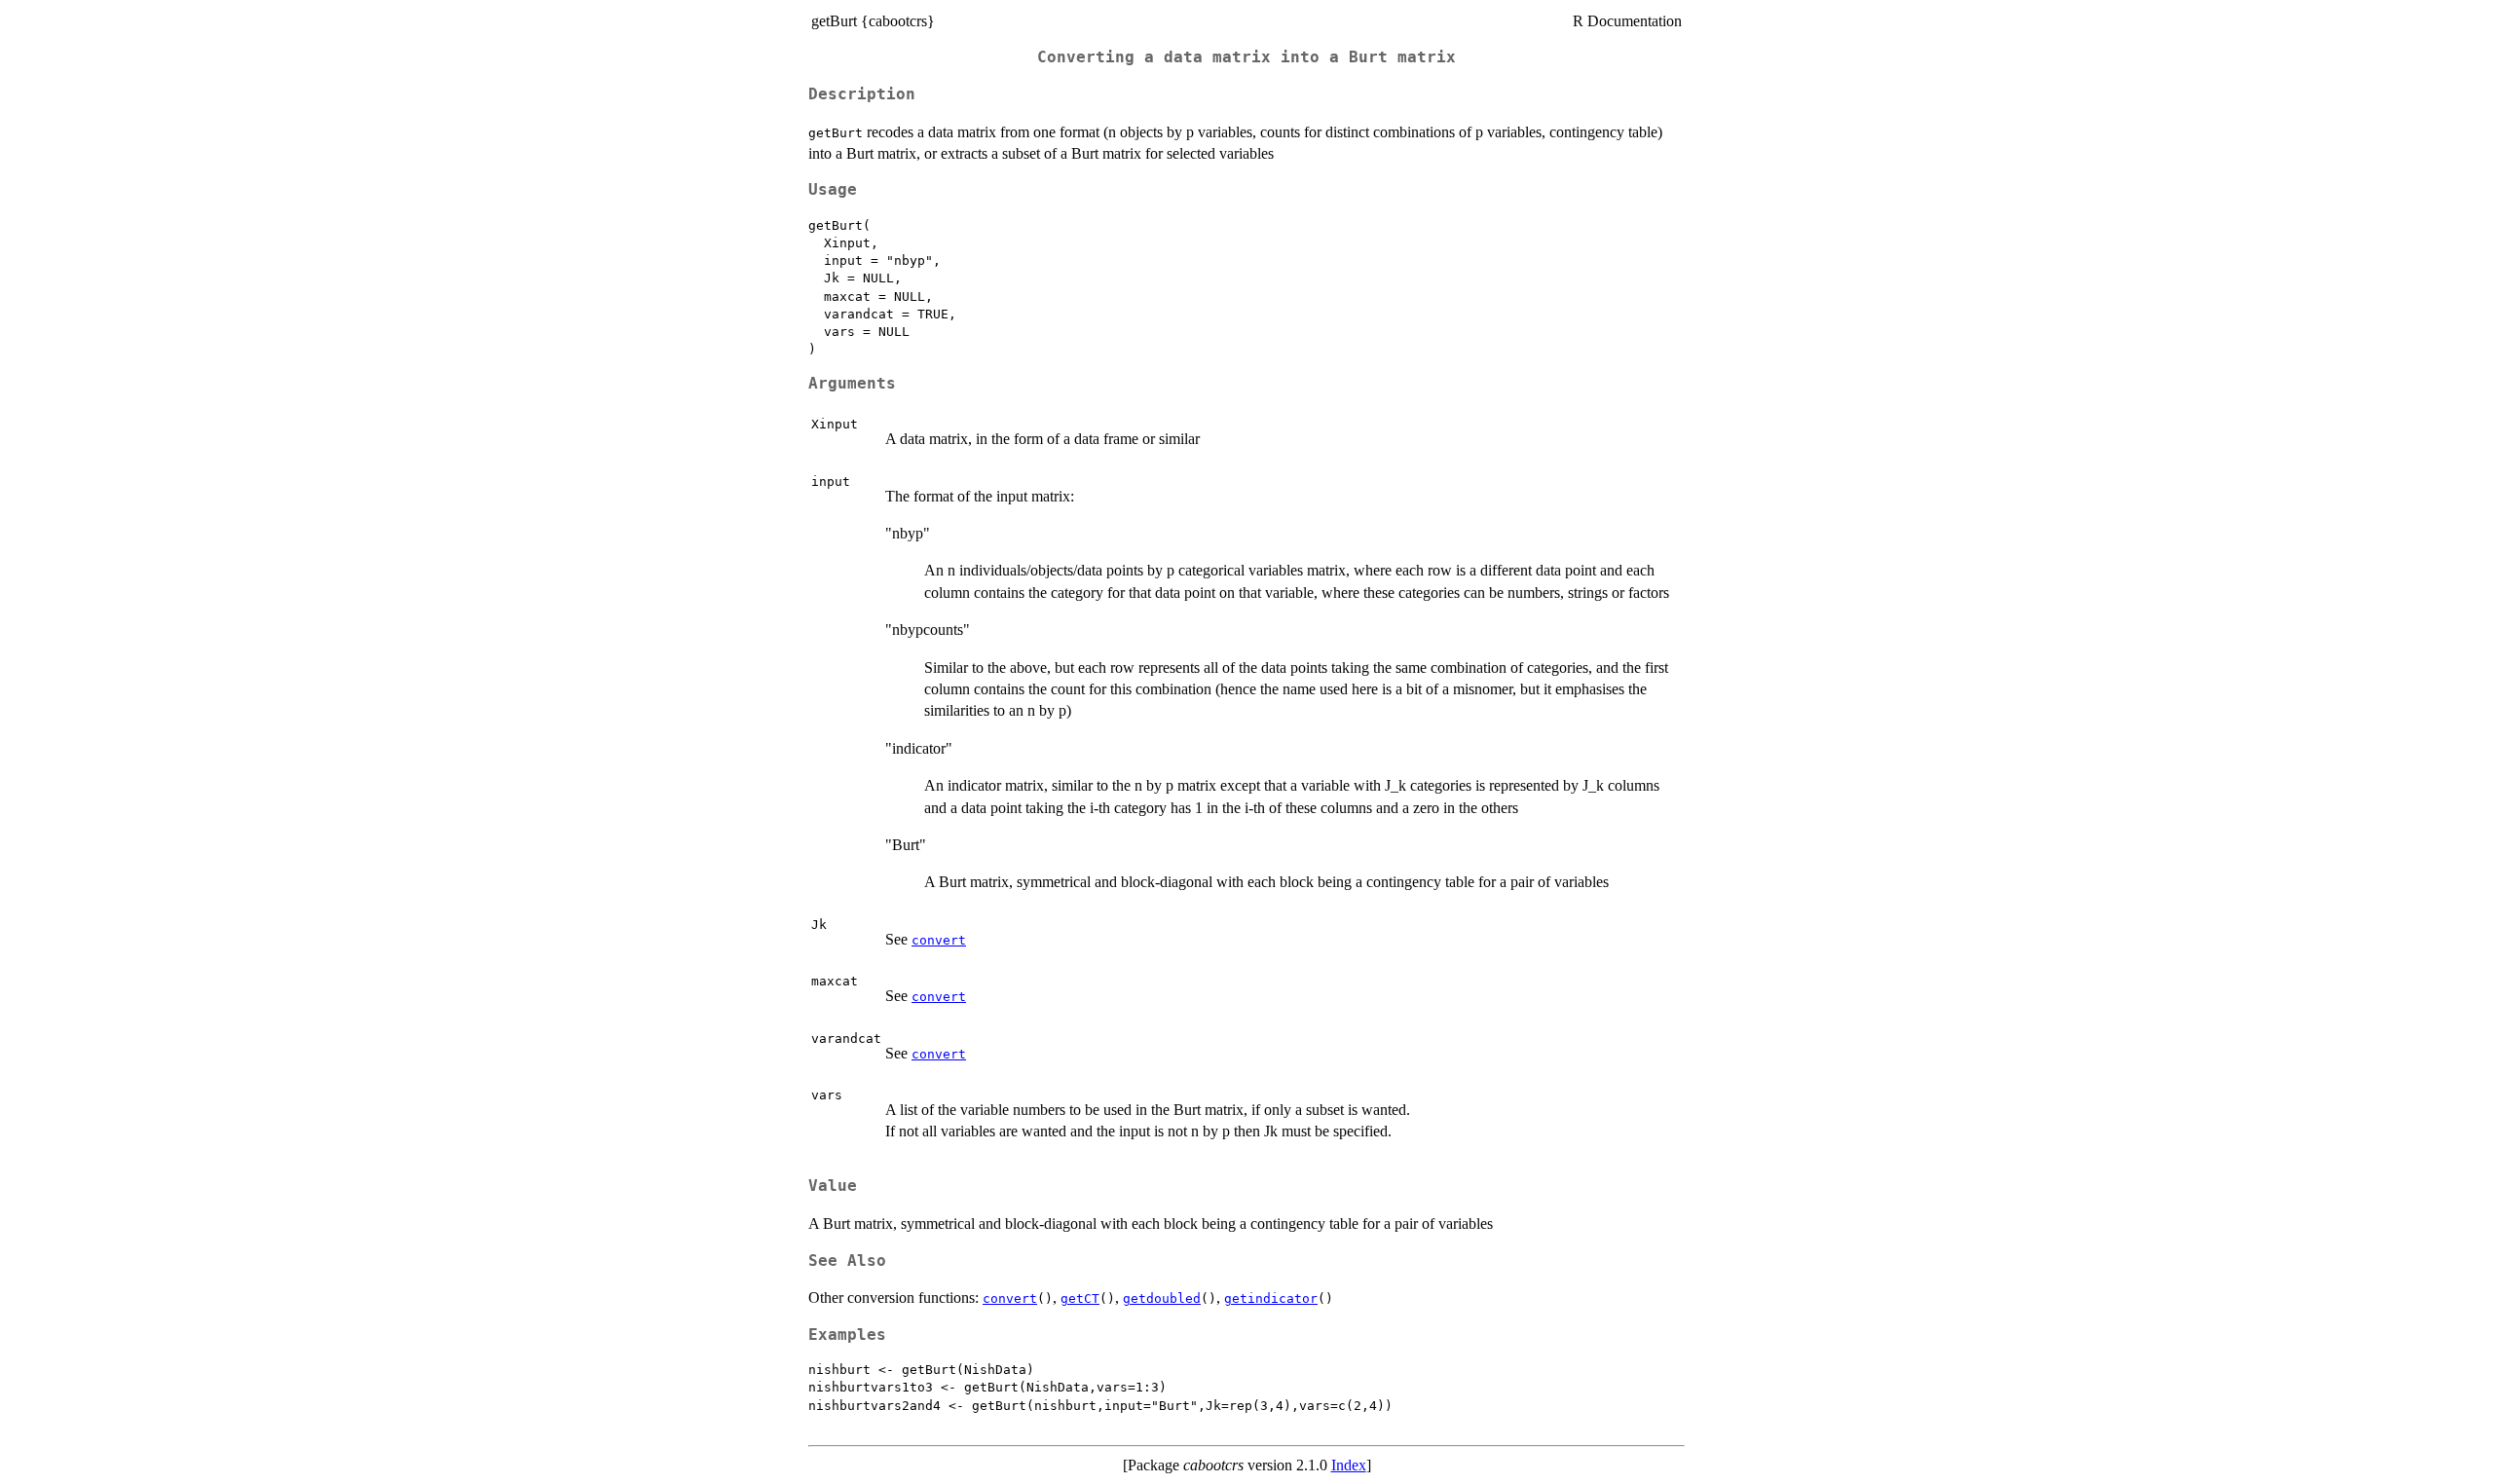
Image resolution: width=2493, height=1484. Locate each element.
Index (1349, 1465)
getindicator (1271, 1298)
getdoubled (1162, 1298)
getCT (1080, 1298)
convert (939, 940)
